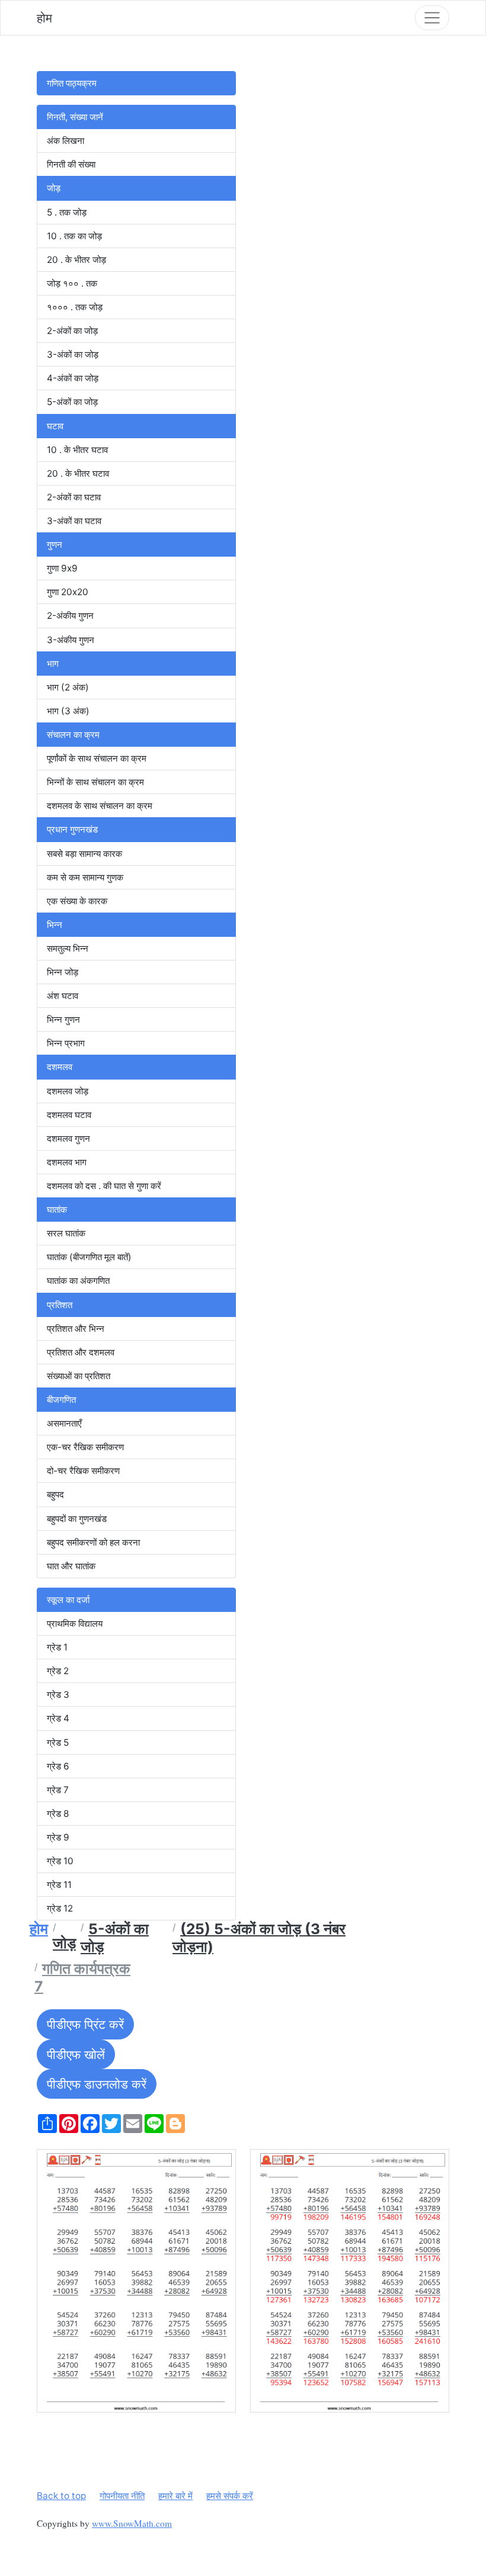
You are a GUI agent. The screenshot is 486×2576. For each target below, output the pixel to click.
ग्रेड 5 (58, 1743)
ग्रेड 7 (58, 1790)
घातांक (57, 1210)
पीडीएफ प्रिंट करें (85, 2024)
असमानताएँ (64, 1423)
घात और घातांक (71, 1566)
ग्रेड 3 (58, 1695)
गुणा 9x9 (62, 568)
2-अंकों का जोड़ (72, 331)
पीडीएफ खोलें (76, 2054)
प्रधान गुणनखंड (72, 829)
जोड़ (54, 188)
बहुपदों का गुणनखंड (77, 1519)
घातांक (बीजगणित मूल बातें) (89, 1257)
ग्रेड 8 (58, 1814)
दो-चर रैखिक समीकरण (83, 1471)
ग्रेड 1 (57, 1647)
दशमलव (60, 1067)
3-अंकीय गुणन (71, 640)
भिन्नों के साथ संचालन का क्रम (95, 782)
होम (44, 18)
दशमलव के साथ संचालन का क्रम (100, 806)
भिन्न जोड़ (63, 972)
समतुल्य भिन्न (68, 948)
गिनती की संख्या (71, 164)
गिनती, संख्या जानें (75, 117)
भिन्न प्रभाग (66, 1043)
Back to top (61, 2496)
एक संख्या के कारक (77, 901)
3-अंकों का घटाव (74, 521)
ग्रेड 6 (58, 1766)
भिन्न (55, 925)
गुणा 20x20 (68, 592)
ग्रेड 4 (58, 1718)
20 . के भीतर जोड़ (76, 260)
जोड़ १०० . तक (72, 283)
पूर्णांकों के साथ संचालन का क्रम (97, 758)
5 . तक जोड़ (67, 212)
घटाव (55, 426)
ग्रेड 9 (58, 1837)
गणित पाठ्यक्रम (72, 83)
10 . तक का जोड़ (74, 236)
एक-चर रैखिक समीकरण (85, 1447)
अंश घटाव (63, 996)
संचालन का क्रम (73, 735)
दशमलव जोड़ (68, 1091)
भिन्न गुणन (63, 1019)
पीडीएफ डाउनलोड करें (97, 2084)
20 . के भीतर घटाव (78, 473)
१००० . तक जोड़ (75, 307)
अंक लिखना (65, 141)
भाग (53, 664)
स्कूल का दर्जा (68, 1600)
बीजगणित (61, 1400)
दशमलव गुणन (68, 1138)
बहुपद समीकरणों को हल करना (93, 1542)
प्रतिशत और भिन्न (76, 1329)
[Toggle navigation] (432, 18)
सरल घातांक (66, 1233)
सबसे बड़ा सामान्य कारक (84, 854)
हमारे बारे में (175, 2496)
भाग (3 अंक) (68, 711)
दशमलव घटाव (69, 1115)
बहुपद (55, 1494)
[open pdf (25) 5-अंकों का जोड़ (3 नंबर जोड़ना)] (136, 2281)
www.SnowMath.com (132, 2523)
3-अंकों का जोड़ (73, 354)
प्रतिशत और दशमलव (81, 1352)
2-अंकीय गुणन (70, 616)
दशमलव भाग (67, 1162)
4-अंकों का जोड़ (73, 378)
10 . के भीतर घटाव (77, 450)
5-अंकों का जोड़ (72, 402)
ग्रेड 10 (60, 1861)
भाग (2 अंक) (68, 687)
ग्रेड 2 (58, 1671)
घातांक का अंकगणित (78, 1281)
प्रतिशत (60, 1305)
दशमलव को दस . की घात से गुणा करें (104, 1186)
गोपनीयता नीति (122, 2496)
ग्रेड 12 (60, 1908)
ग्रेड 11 (59, 1885)
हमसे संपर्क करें (230, 2496)
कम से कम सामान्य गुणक (85, 877)
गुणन (55, 545)
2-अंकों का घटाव (74, 497)
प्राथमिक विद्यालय (75, 1623)
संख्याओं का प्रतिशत (79, 1376)
